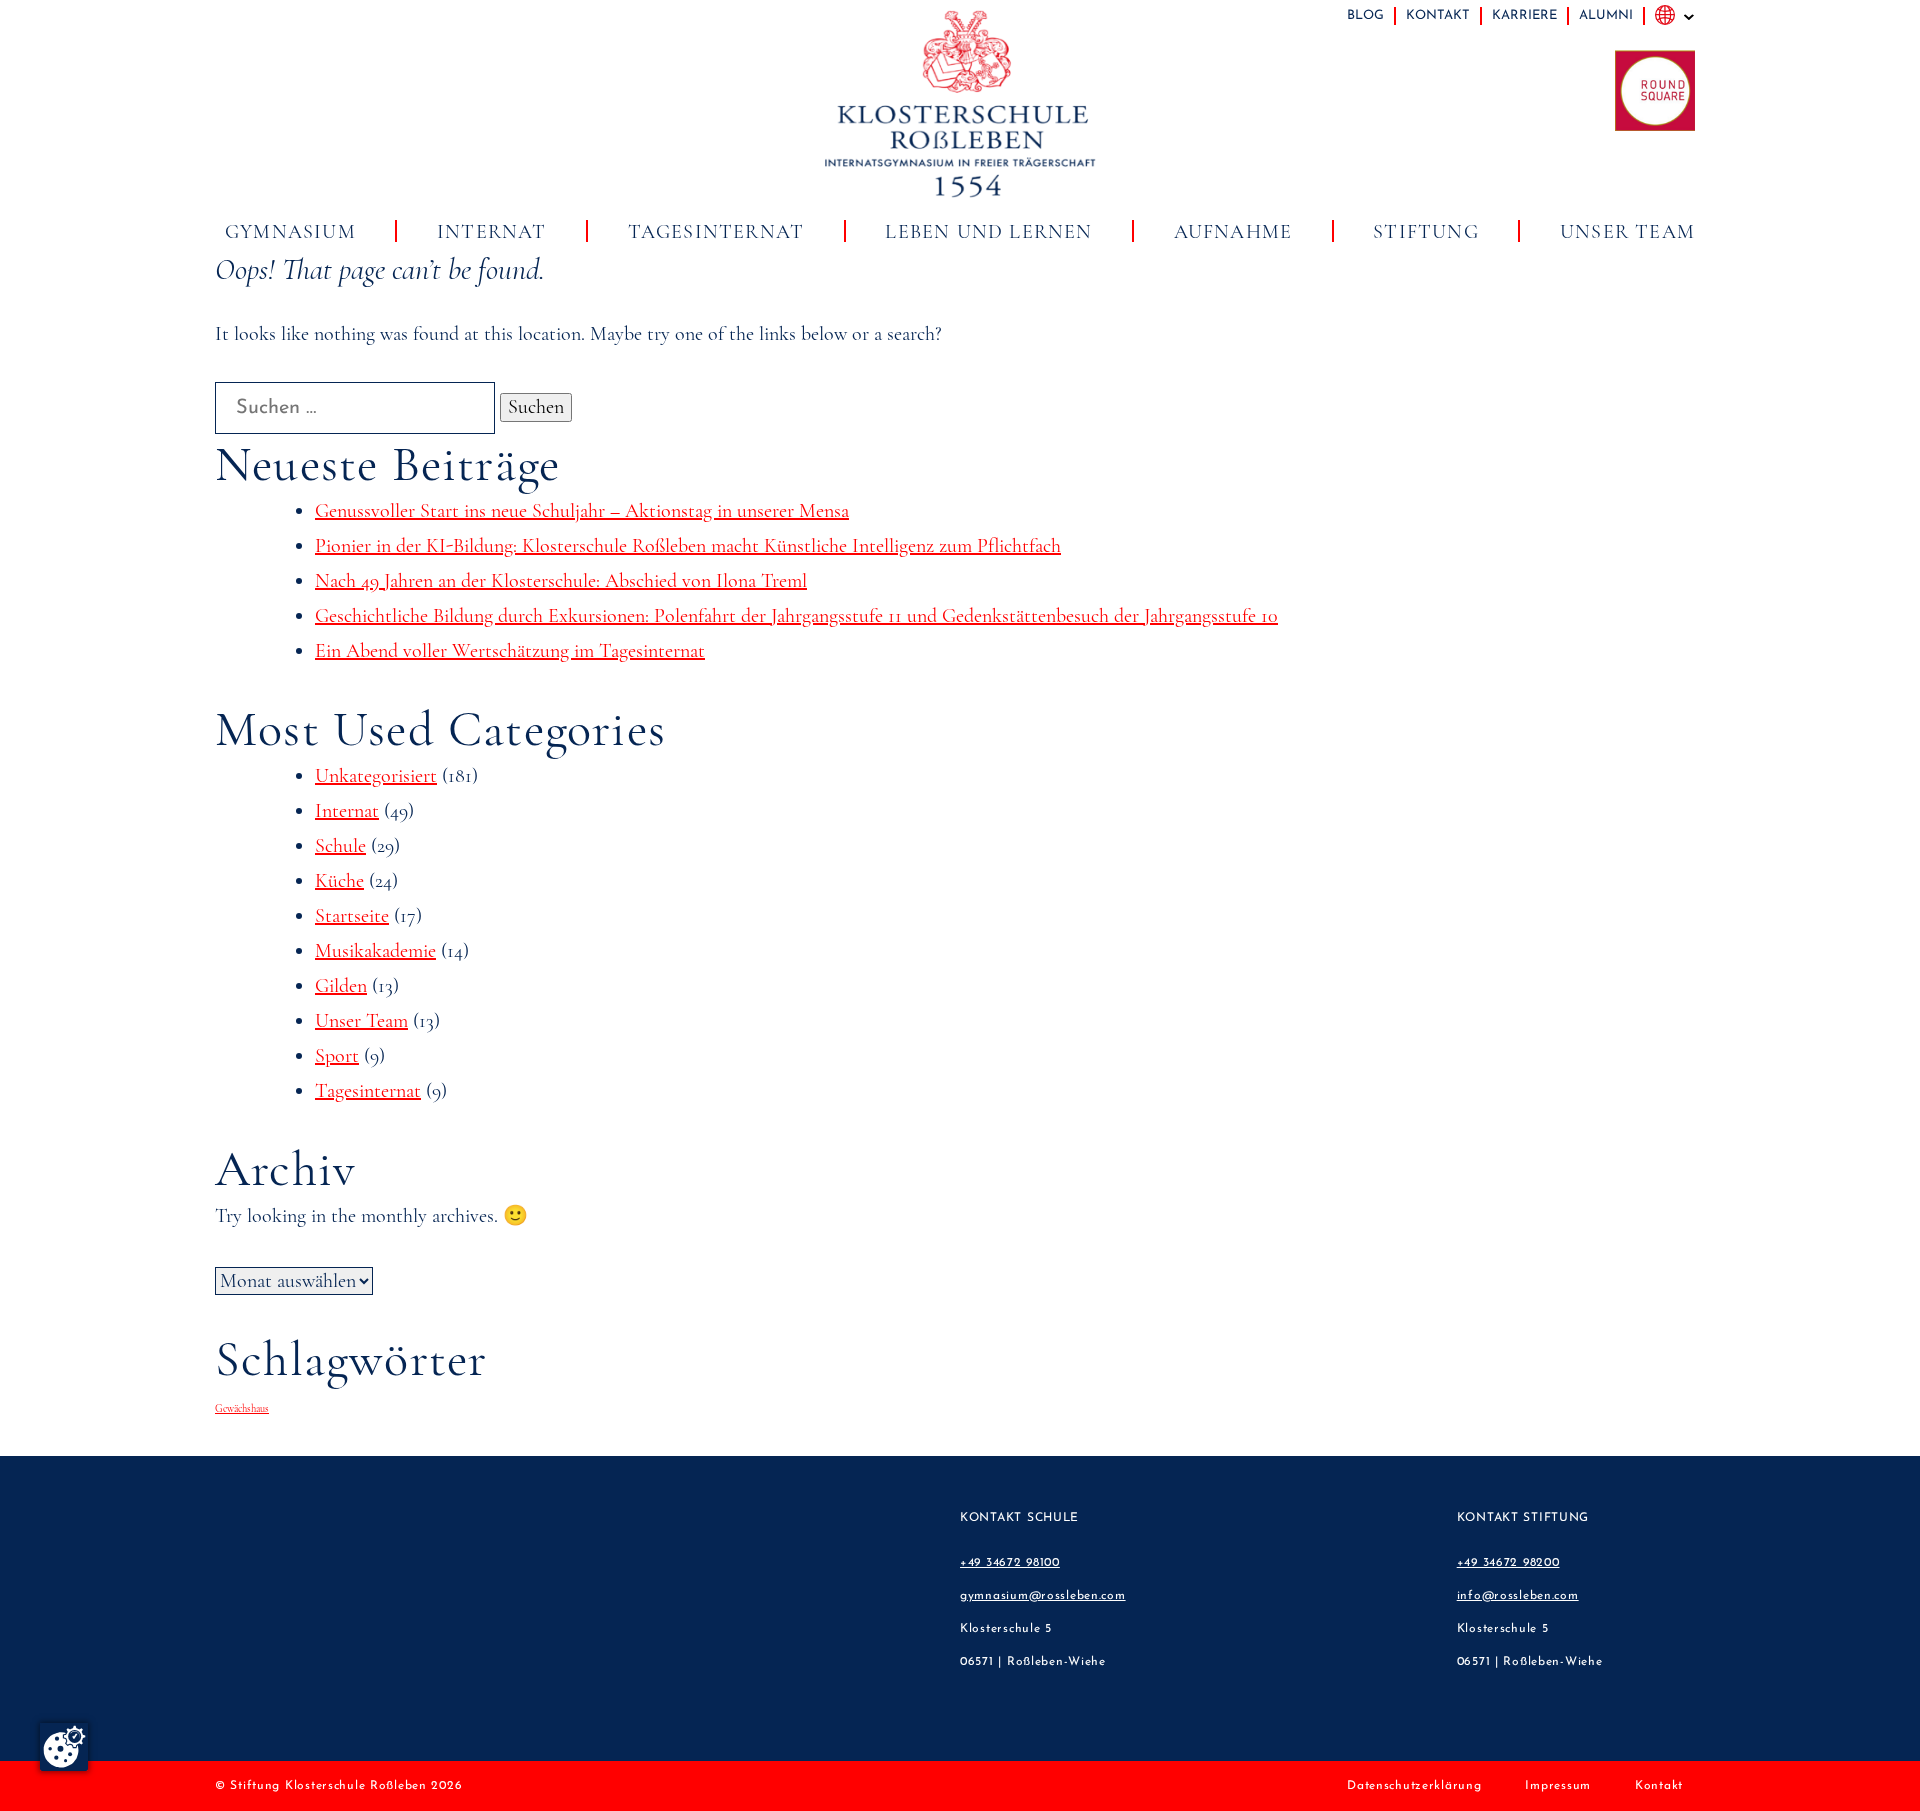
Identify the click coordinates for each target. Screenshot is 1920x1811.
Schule (340, 846)
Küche (339, 881)
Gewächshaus (242, 1408)
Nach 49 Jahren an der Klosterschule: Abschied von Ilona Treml (561, 581)
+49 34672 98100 (1010, 1563)
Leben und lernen (988, 232)
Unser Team (1627, 232)
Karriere (1524, 15)
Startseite (352, 916)
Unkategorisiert (376, 776)
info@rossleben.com (1518, 1596)
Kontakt (1438, 15)
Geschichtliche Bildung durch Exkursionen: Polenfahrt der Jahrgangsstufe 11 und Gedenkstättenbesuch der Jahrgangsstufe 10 (796, 616)
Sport (337, 1056)
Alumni (1606, 15)
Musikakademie (375, 951)
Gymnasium (290, 232)
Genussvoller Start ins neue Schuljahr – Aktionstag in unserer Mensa (582, 511)
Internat (492, 232)
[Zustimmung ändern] (64, 1747)
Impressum (1557, 1786)
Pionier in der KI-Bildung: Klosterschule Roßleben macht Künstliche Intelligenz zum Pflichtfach (688, 546)
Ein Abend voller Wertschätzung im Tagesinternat (510, 651)
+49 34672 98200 (1508, 1563)
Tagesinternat (716, 232)
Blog (1365, 15)
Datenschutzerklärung (1414, 1786)
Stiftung (1426, 232)
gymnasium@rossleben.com (1043, 1596)
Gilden (341, 986)
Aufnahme (1233, 232)
